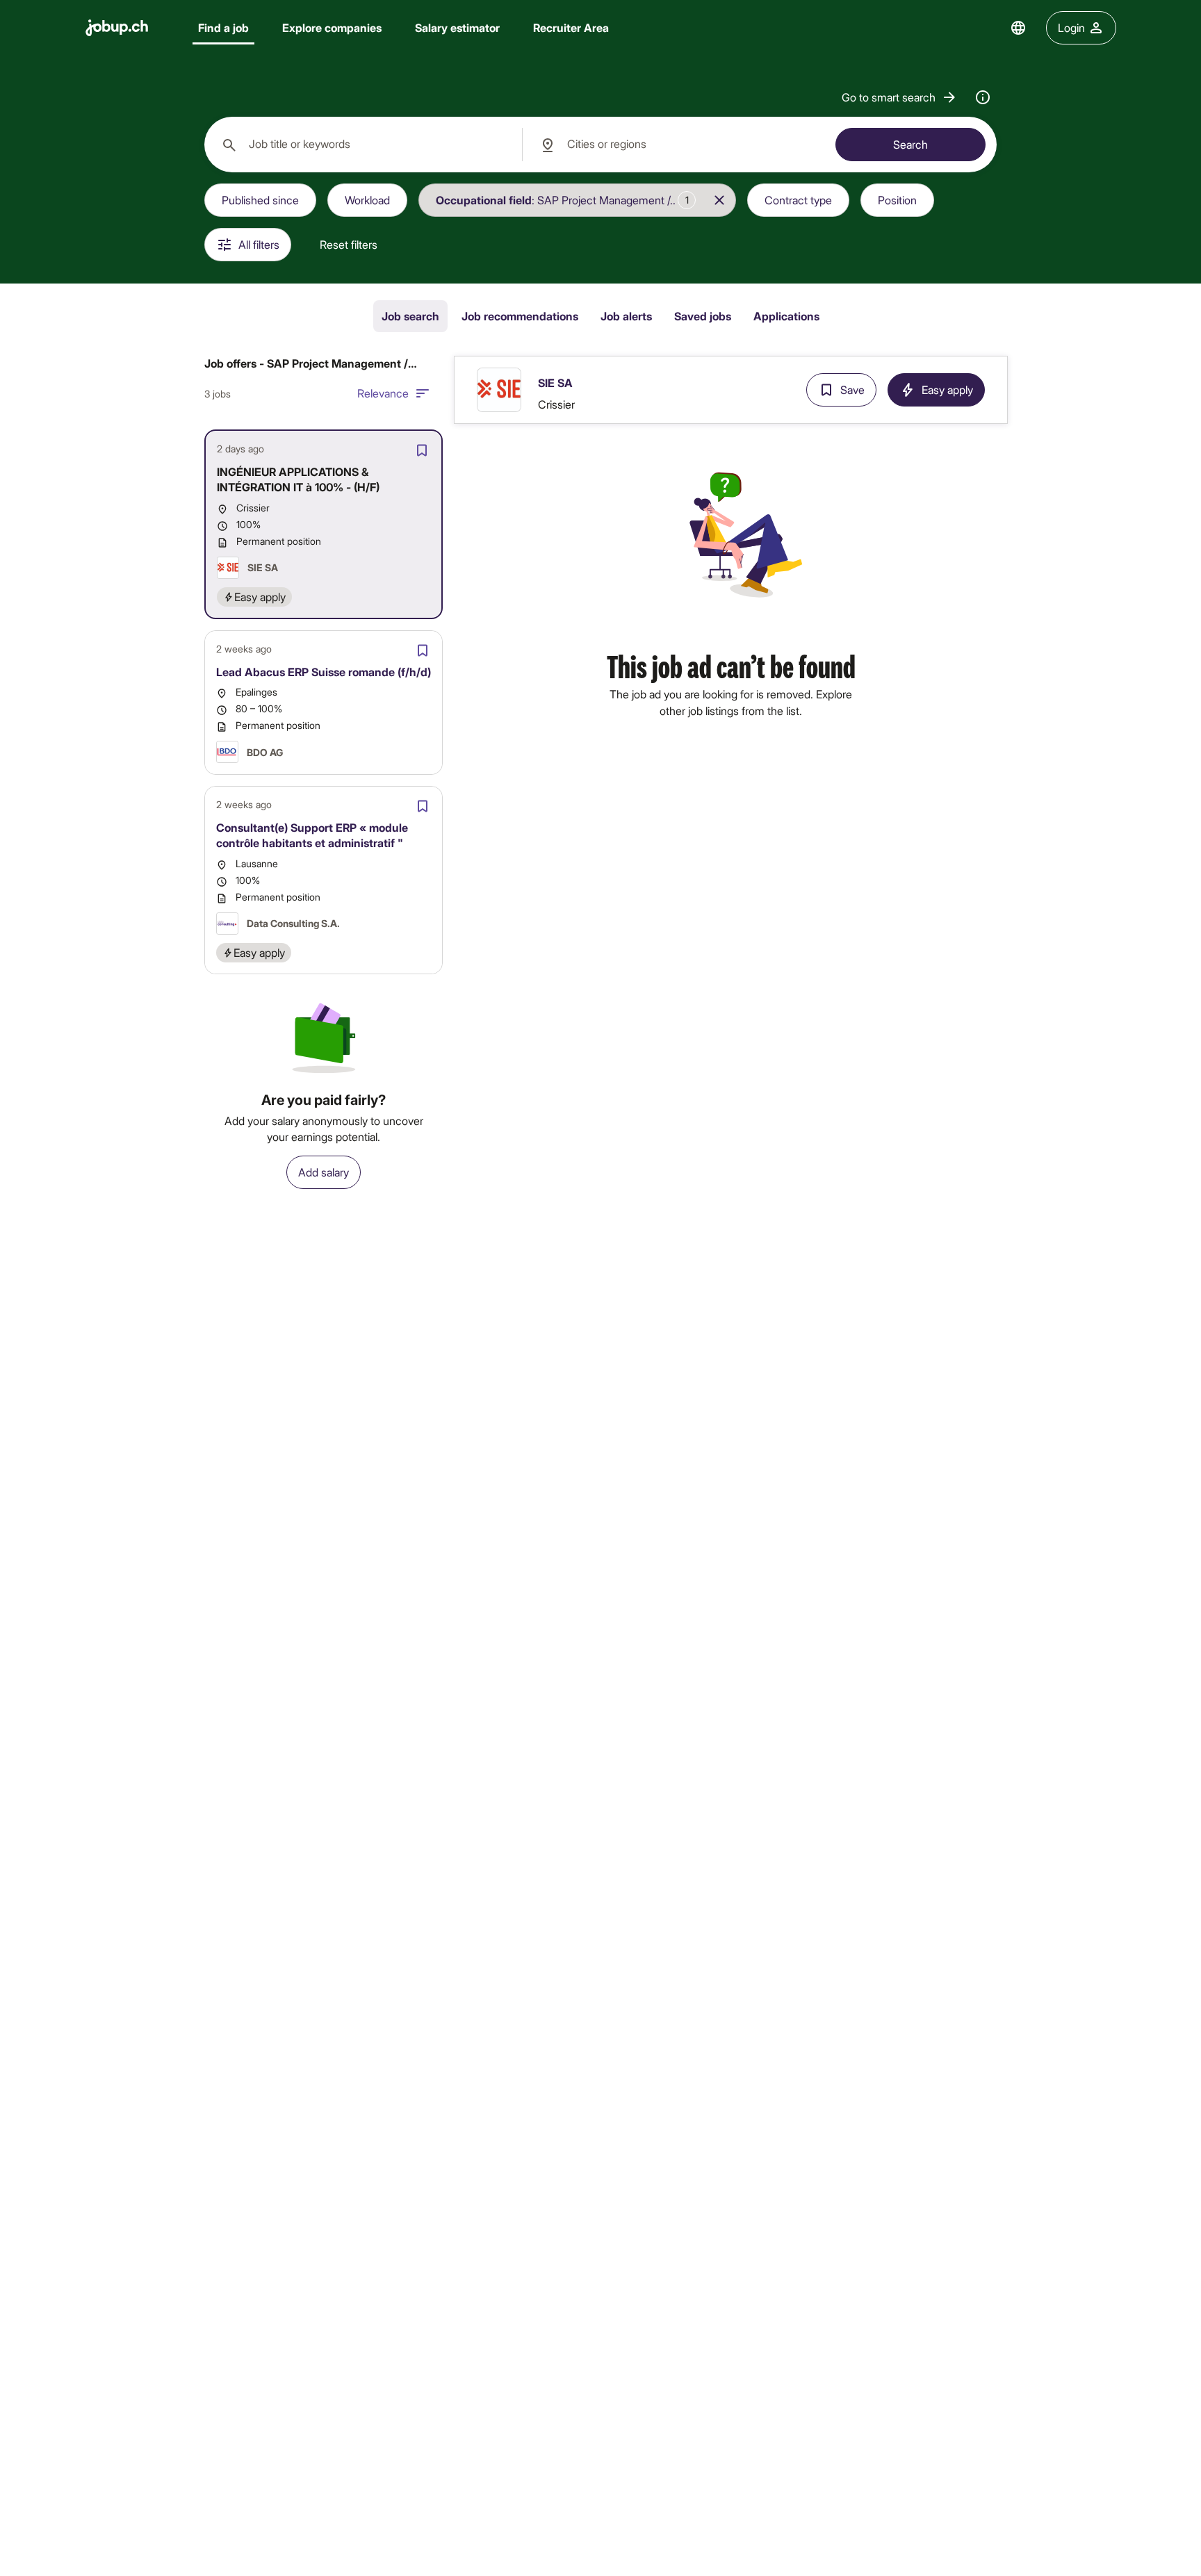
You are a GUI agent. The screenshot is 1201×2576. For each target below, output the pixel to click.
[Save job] (422, 450)
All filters (259, 244)
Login (1071, 27)
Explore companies (332, 27)
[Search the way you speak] (983, 97)
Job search (410, 316)
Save (852, 389)
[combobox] (363, 145)
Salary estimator (457, 27)
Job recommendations (520, 316)
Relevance (383, 393)
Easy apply (947, 389)
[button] (900, 97)
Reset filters (349, 244)
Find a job (223, 27)
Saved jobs (703, 316)
